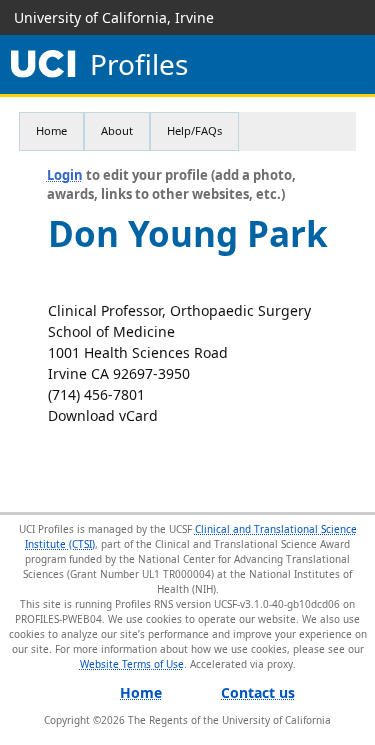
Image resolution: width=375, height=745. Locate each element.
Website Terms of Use (132, 664)
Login (65, 175)
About (117, 130)
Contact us (258, 692)
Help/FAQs (194, 130)
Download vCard (103, 415)
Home (51, 130)
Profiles (139, 64)
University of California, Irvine (114, 17)
